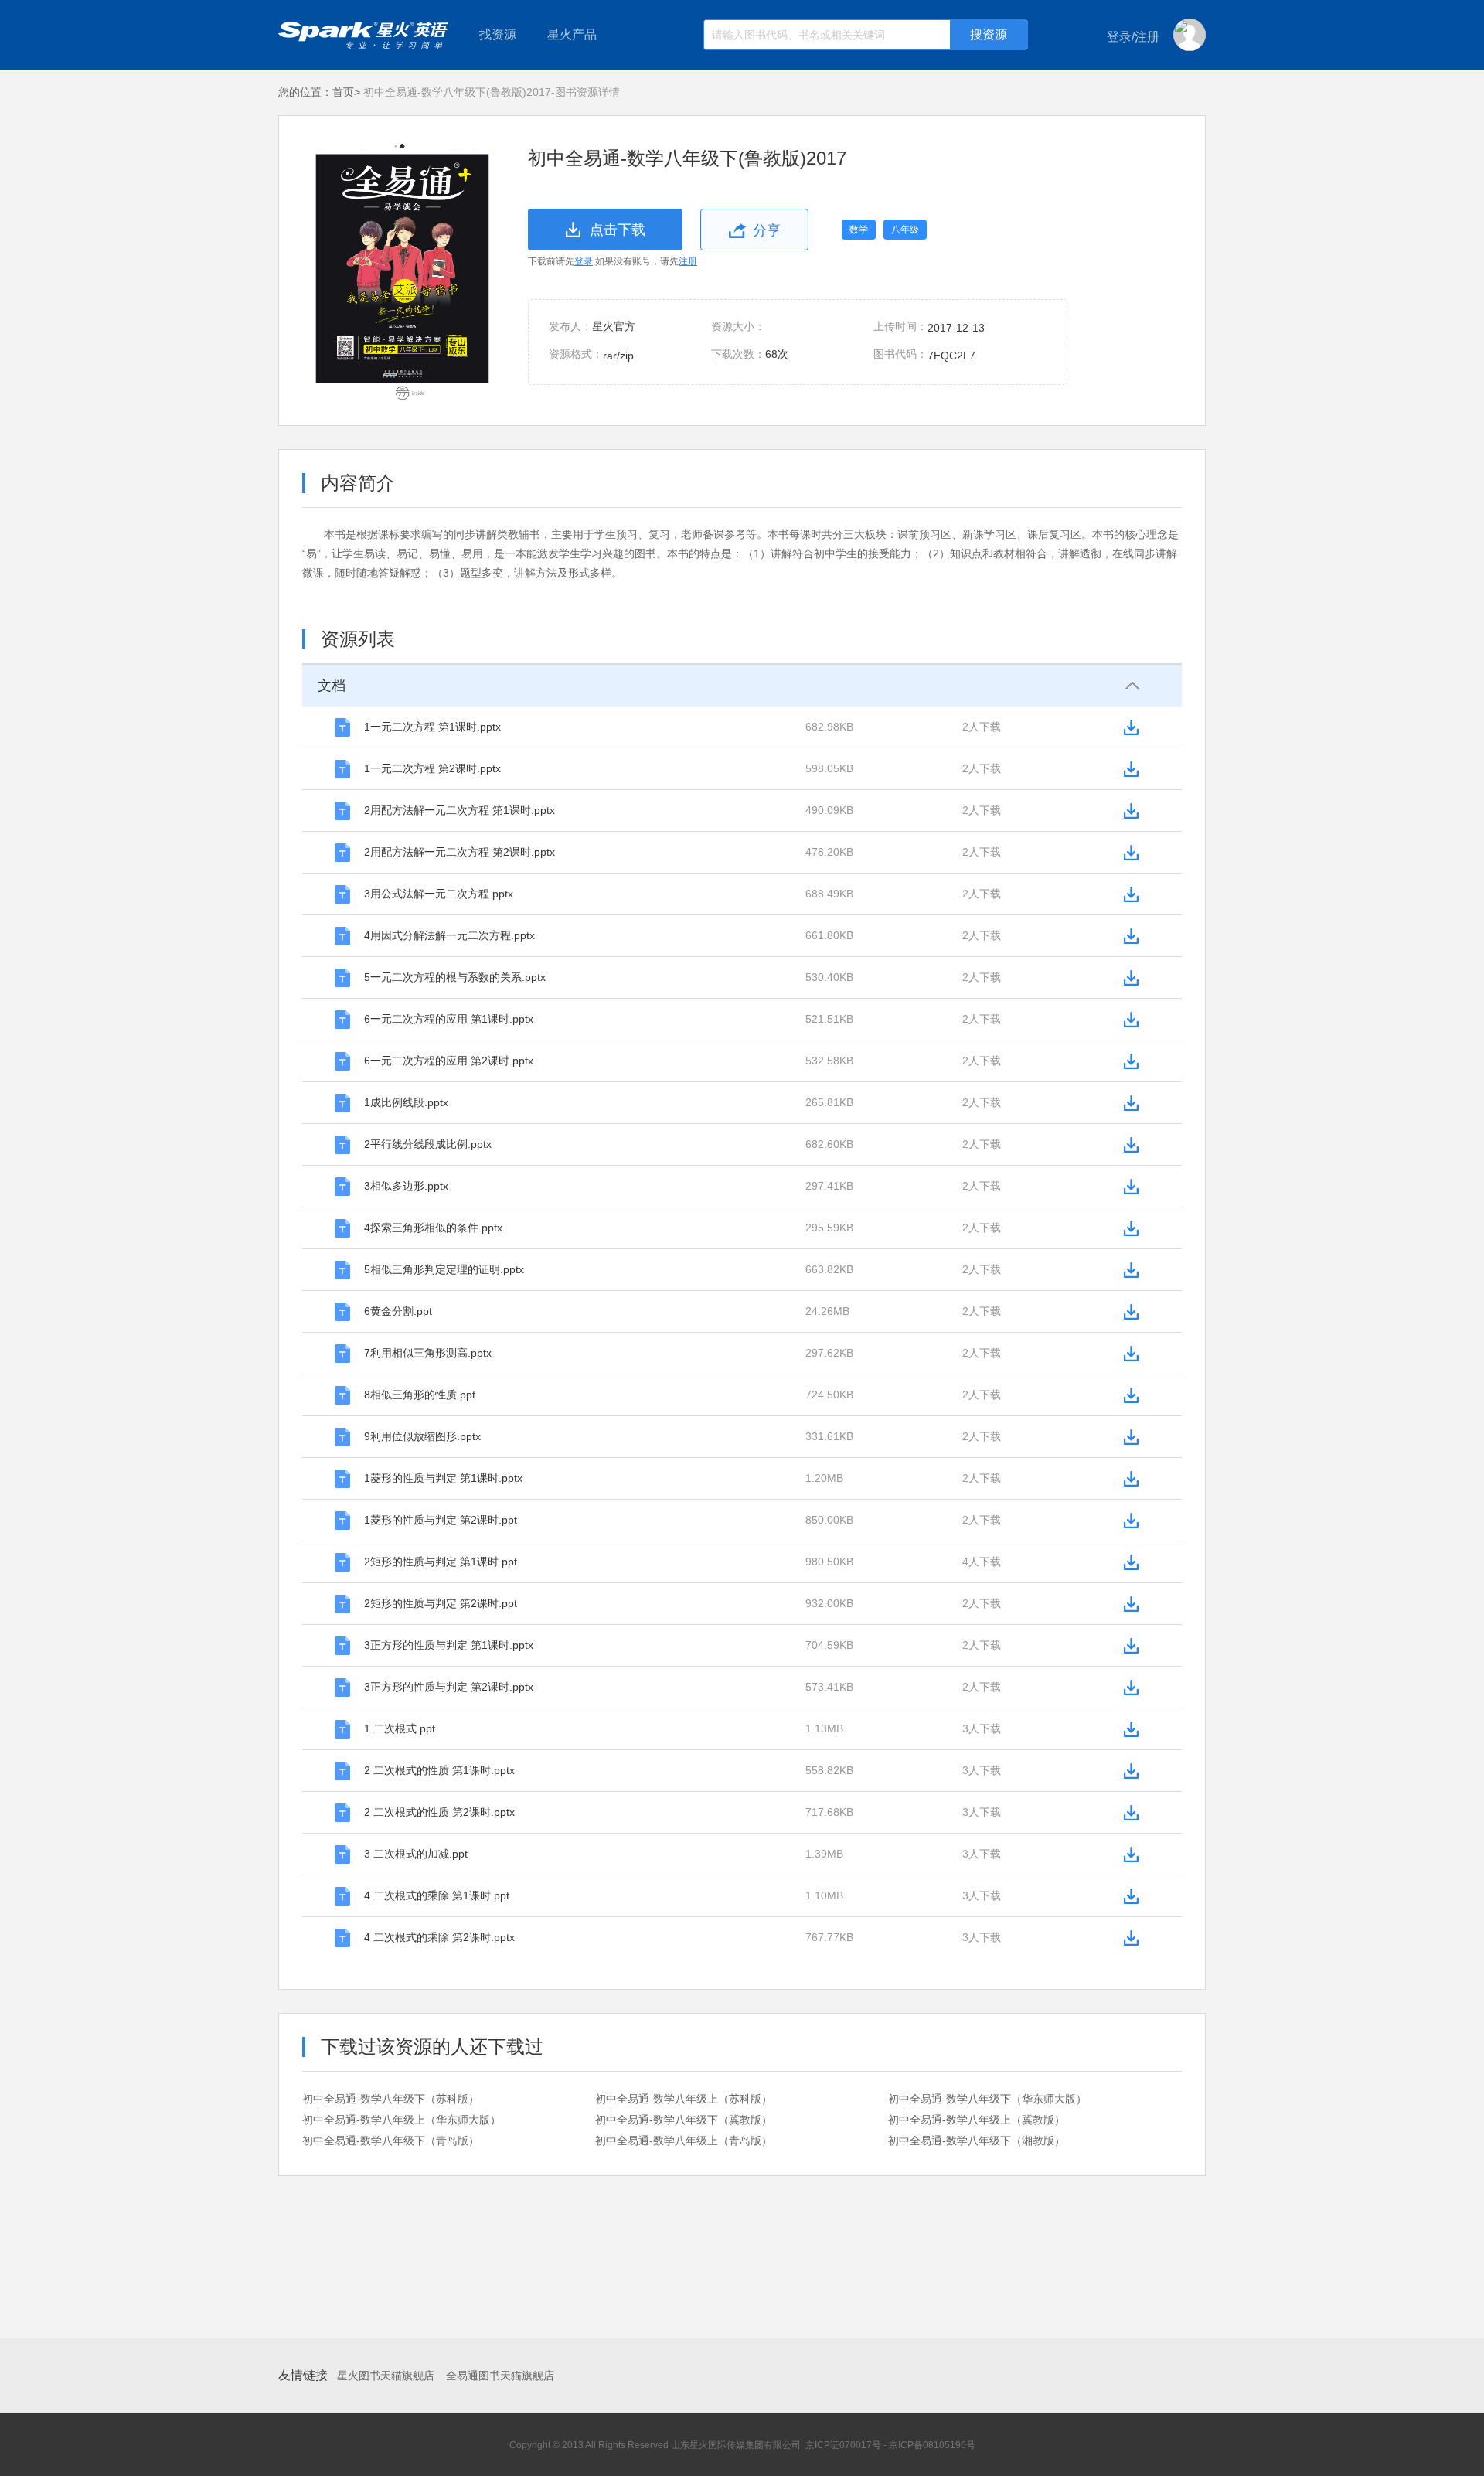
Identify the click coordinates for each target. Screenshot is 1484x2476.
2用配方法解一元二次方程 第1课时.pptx (459, 810)
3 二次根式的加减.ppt (416, 1854)
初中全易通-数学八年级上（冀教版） (977, 2120)
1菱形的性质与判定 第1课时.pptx (443, 1478)
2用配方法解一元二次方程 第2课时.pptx (459, 852)
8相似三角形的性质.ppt (420, 1395)
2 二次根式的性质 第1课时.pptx (439, 1770)
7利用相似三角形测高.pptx (428, 1353)
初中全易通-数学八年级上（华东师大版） (402, 2120)
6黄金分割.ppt (398, 1311)
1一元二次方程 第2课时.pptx (432, 768)
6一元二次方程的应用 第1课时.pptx (449, 1019)
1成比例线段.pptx (406, 1102)
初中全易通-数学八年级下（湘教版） (977, 2141)
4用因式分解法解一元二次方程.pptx (449, 935)
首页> (346, 92)
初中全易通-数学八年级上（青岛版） (684, 2141)
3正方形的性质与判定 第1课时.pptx (449, 1645)
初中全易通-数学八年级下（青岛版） (391, 2141)
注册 (688, 261)
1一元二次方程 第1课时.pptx (432, 727)
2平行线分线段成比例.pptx (428, 1144)
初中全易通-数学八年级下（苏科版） (391, 2099)
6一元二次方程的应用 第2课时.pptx (449, 1061)
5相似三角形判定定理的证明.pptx (444, 1269)
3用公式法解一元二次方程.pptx (439, 894)
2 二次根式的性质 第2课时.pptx (439, 1812)
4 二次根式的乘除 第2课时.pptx (439, 1937)
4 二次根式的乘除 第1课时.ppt (437, 1895)
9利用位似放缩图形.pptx (422, 1436)
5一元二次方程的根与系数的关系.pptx (455, 977)
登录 (584, 261)
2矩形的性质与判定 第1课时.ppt (441, 1562)
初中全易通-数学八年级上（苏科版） (684, 2099)
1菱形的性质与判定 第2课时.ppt (441, 1520)
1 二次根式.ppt (400, 1728)
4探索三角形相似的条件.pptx (433, 1228)
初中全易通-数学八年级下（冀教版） (684, 2120)
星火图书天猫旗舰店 (386, 2376)
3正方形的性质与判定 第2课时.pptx (449, 1687)
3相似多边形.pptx (406, 1186)
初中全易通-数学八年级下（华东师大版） (987, 2099)
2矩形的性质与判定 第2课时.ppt (441, 1603)
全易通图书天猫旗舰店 (500, 2376)
